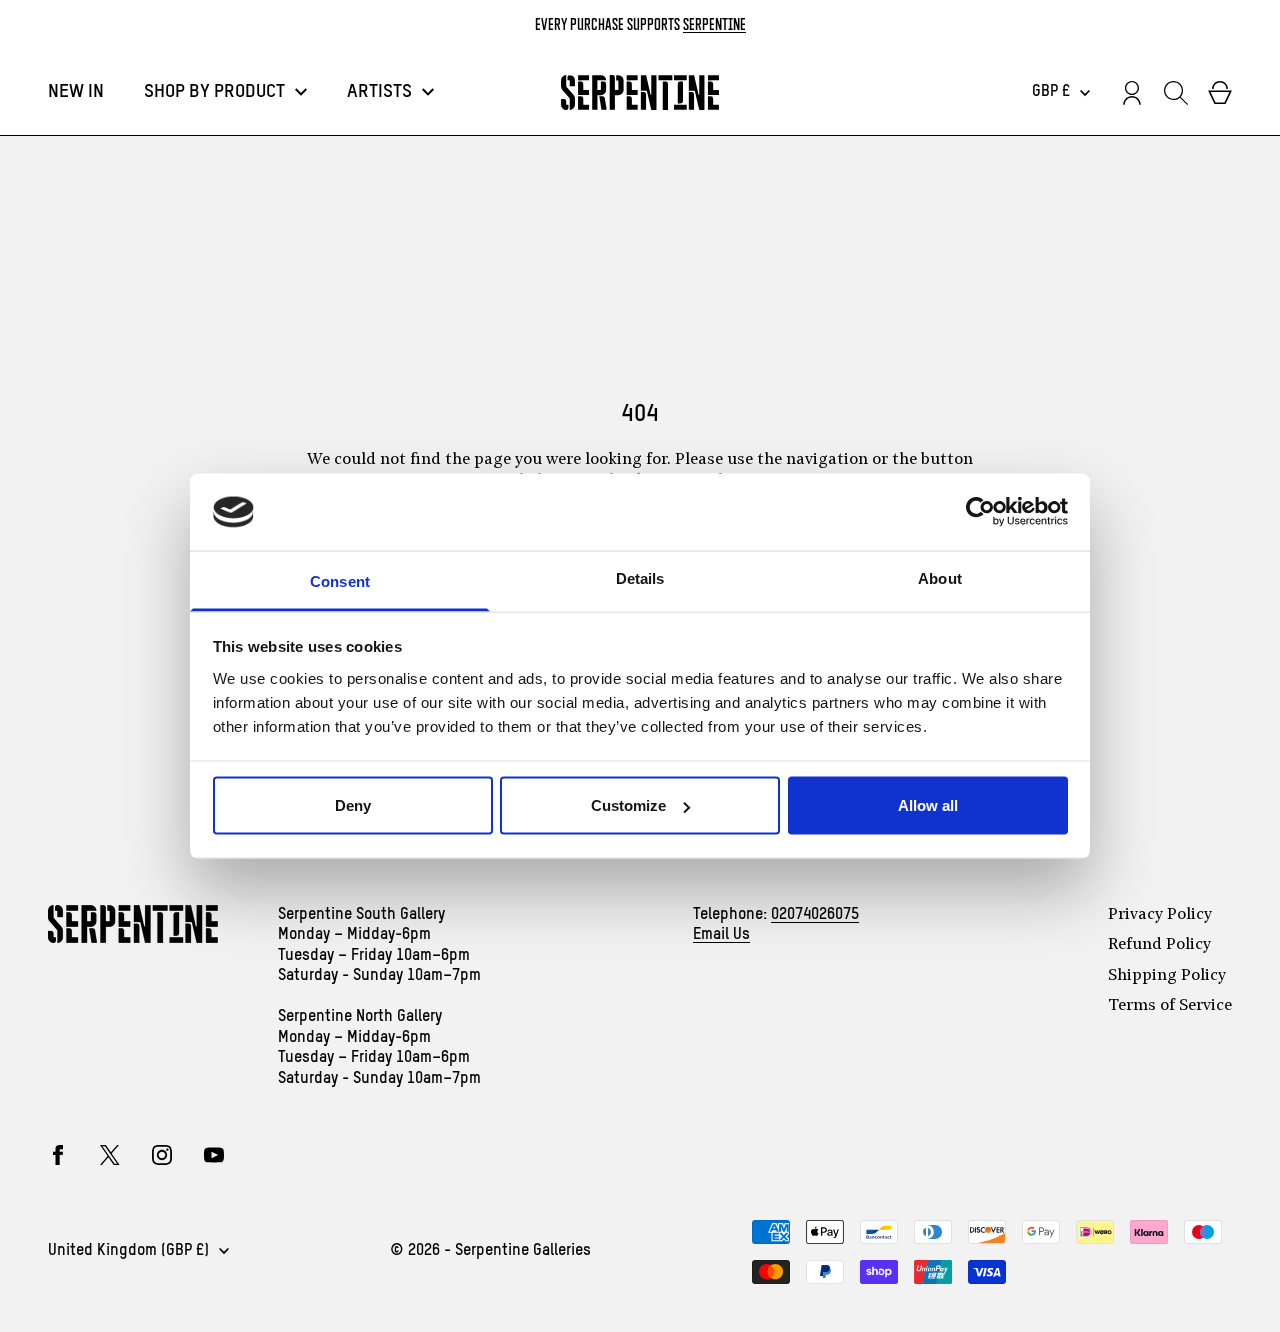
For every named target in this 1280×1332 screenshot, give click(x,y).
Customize (628, 805)
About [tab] (940, 577)
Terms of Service (1170, 1006)
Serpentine (714, 24)
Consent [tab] (340, 580)
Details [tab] (640, 577)
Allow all (928, 805)
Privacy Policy (1160, 915)
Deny (353, 805)
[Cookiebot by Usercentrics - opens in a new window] (980, 512)
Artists (379, 92)
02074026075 (815, 915)
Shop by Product (214, 92)
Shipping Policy (1167, 976)
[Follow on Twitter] (110, 1155)
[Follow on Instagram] (162, 1155)
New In (76, 92)
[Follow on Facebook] (58, 1155)
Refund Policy (1159, 945)
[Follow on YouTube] (214, 1155)
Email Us (721, 935)
